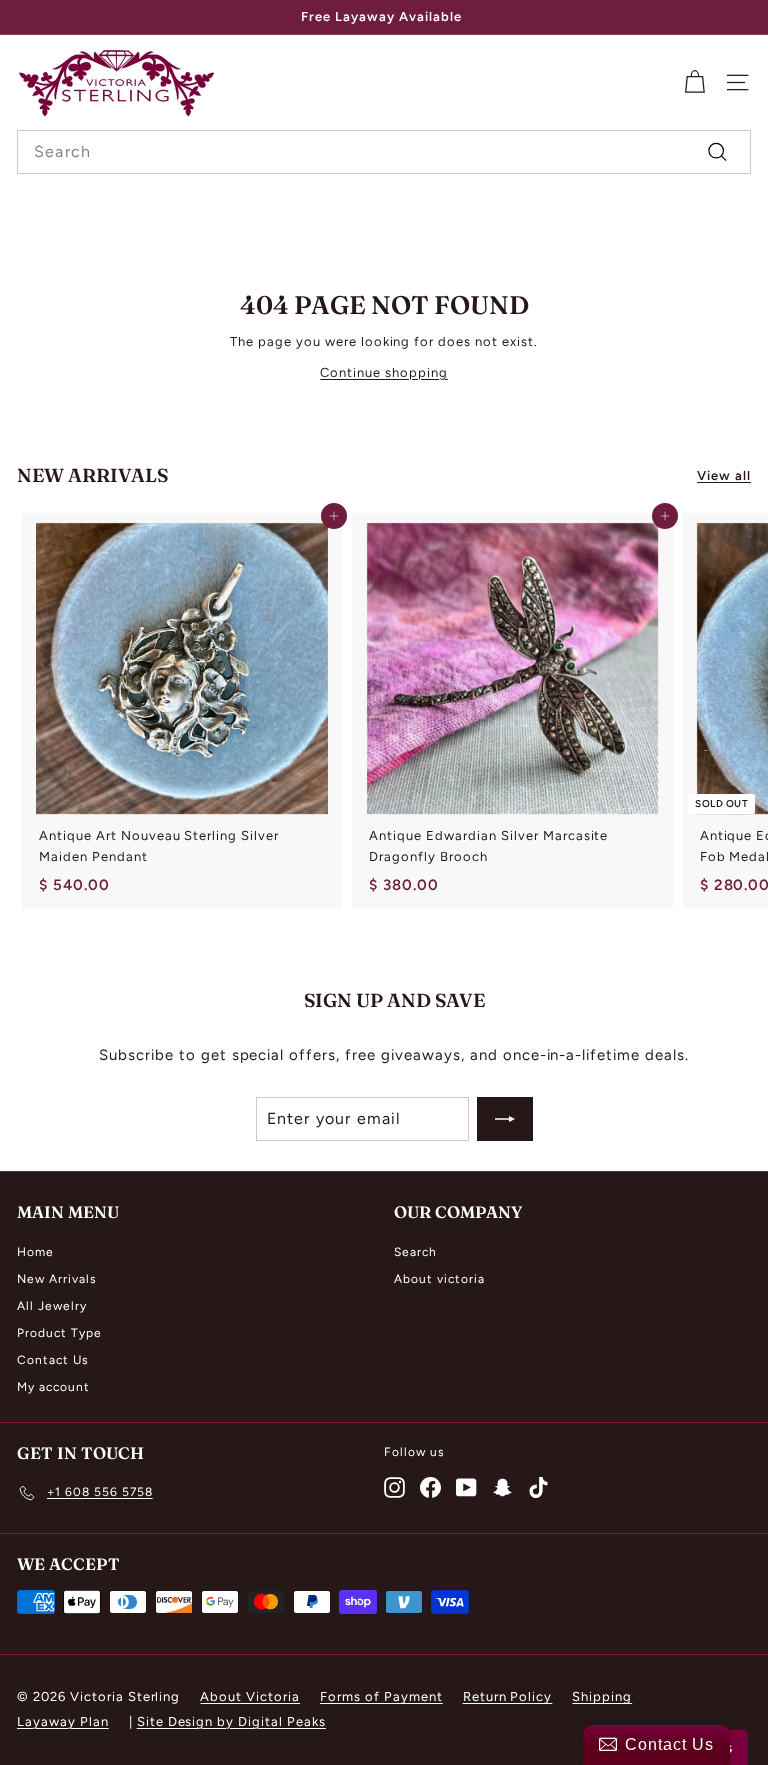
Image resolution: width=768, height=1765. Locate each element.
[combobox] (384, 152)
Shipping (602, 1696)
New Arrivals (57, 1279)
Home (35, 1252)
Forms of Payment (381, 1696)
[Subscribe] (505, 1119)
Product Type (59, 1333)
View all (724, 475)
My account (53, 1387)
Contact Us (53, 1360)
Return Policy (508, 1696)
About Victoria (250, 1696)
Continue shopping (384, 372)
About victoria (439, 1279)
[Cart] (694, 82)
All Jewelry (52, 1306)
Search (415, 1252)
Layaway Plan (63, 1721)
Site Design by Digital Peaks (231, 1721)
